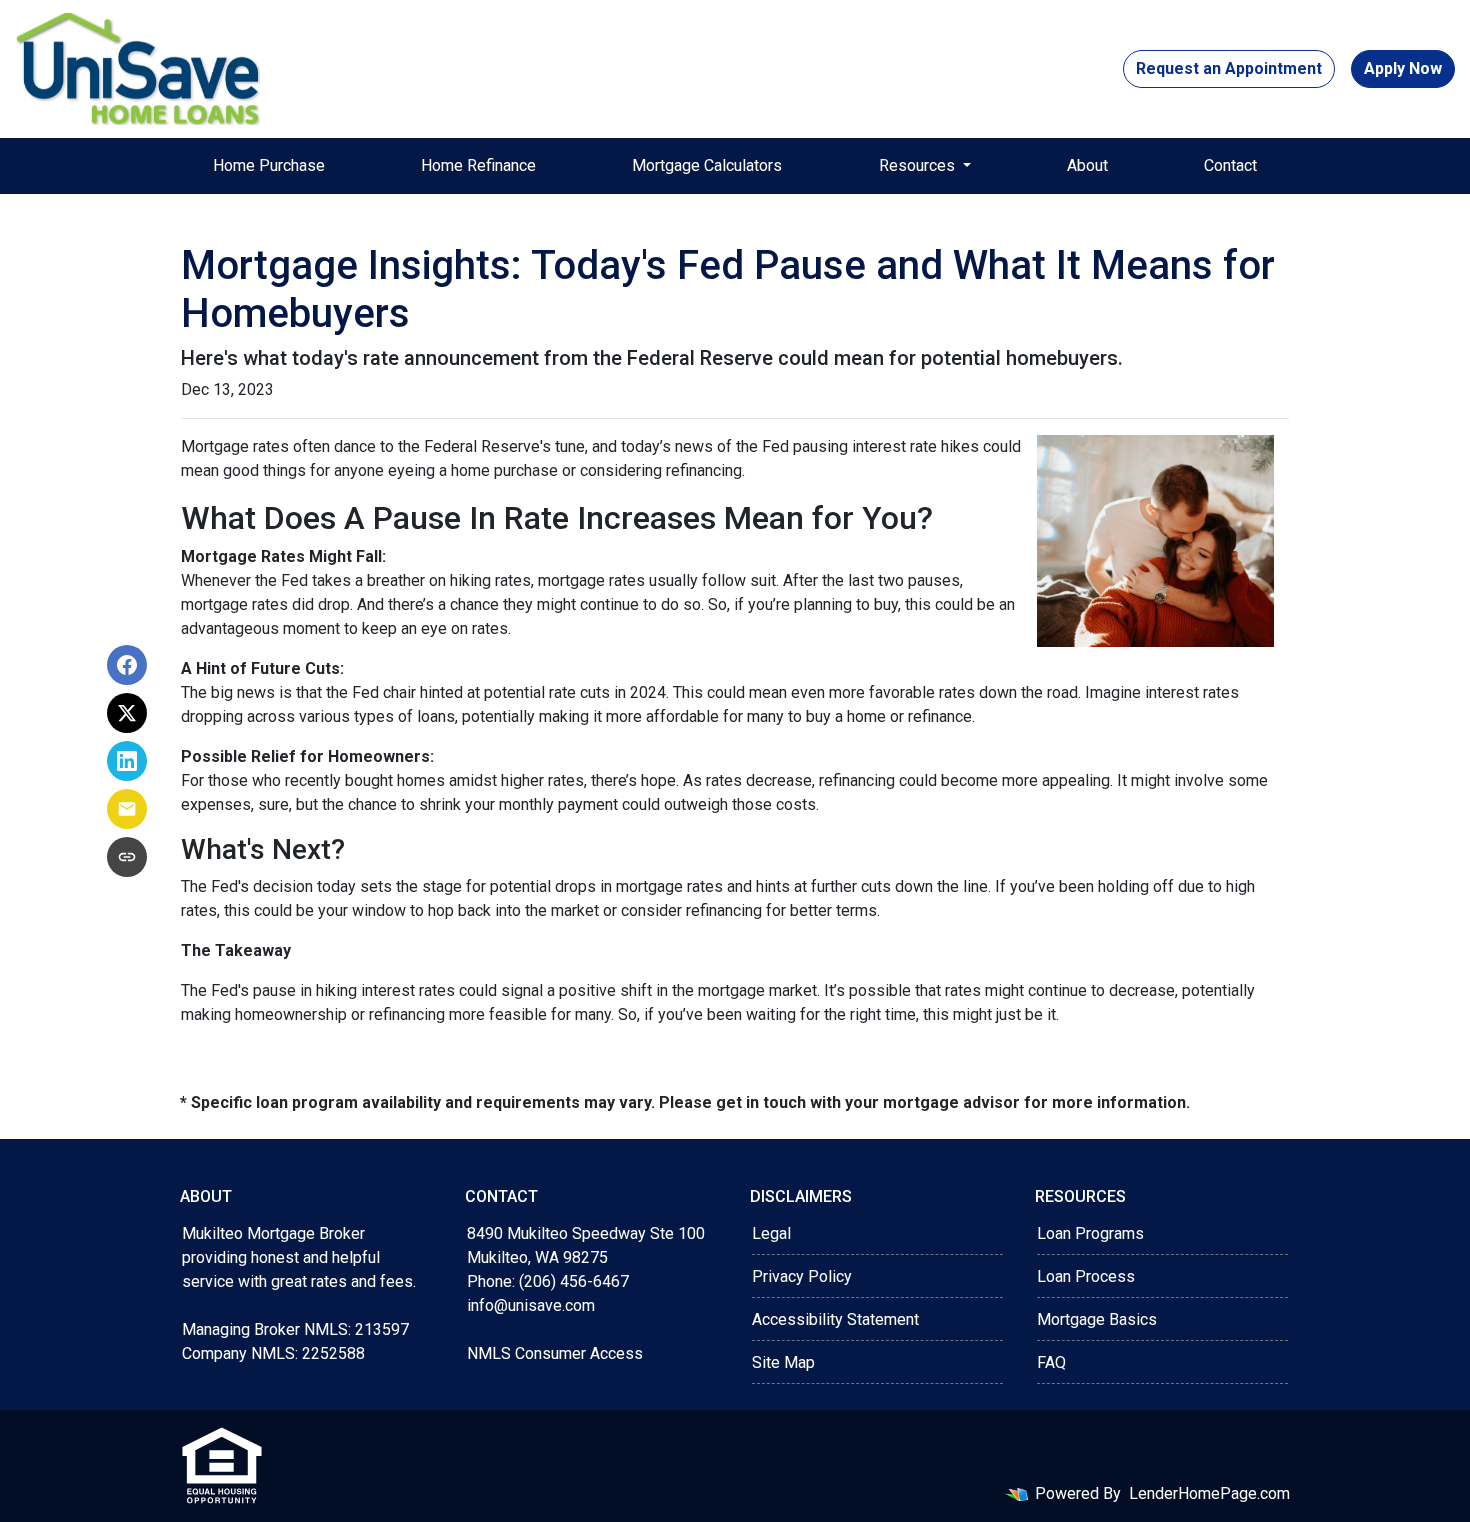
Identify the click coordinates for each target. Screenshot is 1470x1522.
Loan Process (1086, 1276)
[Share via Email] (127, 809)
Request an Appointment (1229, 68)
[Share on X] (127, 713)
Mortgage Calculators (707, 165)
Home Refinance (478, 165)
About (1087, 165)
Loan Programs (1090, 1233)
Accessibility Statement (835, 1319)
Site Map (783, 1362)
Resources (919, 165)
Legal (771, 1233)
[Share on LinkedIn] (127, 761)
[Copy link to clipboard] (127, 857)
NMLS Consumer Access (555, 1353)
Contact (1230, 165)
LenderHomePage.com (1209, 1493)
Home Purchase (269, 165)
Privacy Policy (802, 1276)
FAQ (1051, 1362)
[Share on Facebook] (127, 665)
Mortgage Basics (1097, 1319)
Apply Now (1403, 68)
